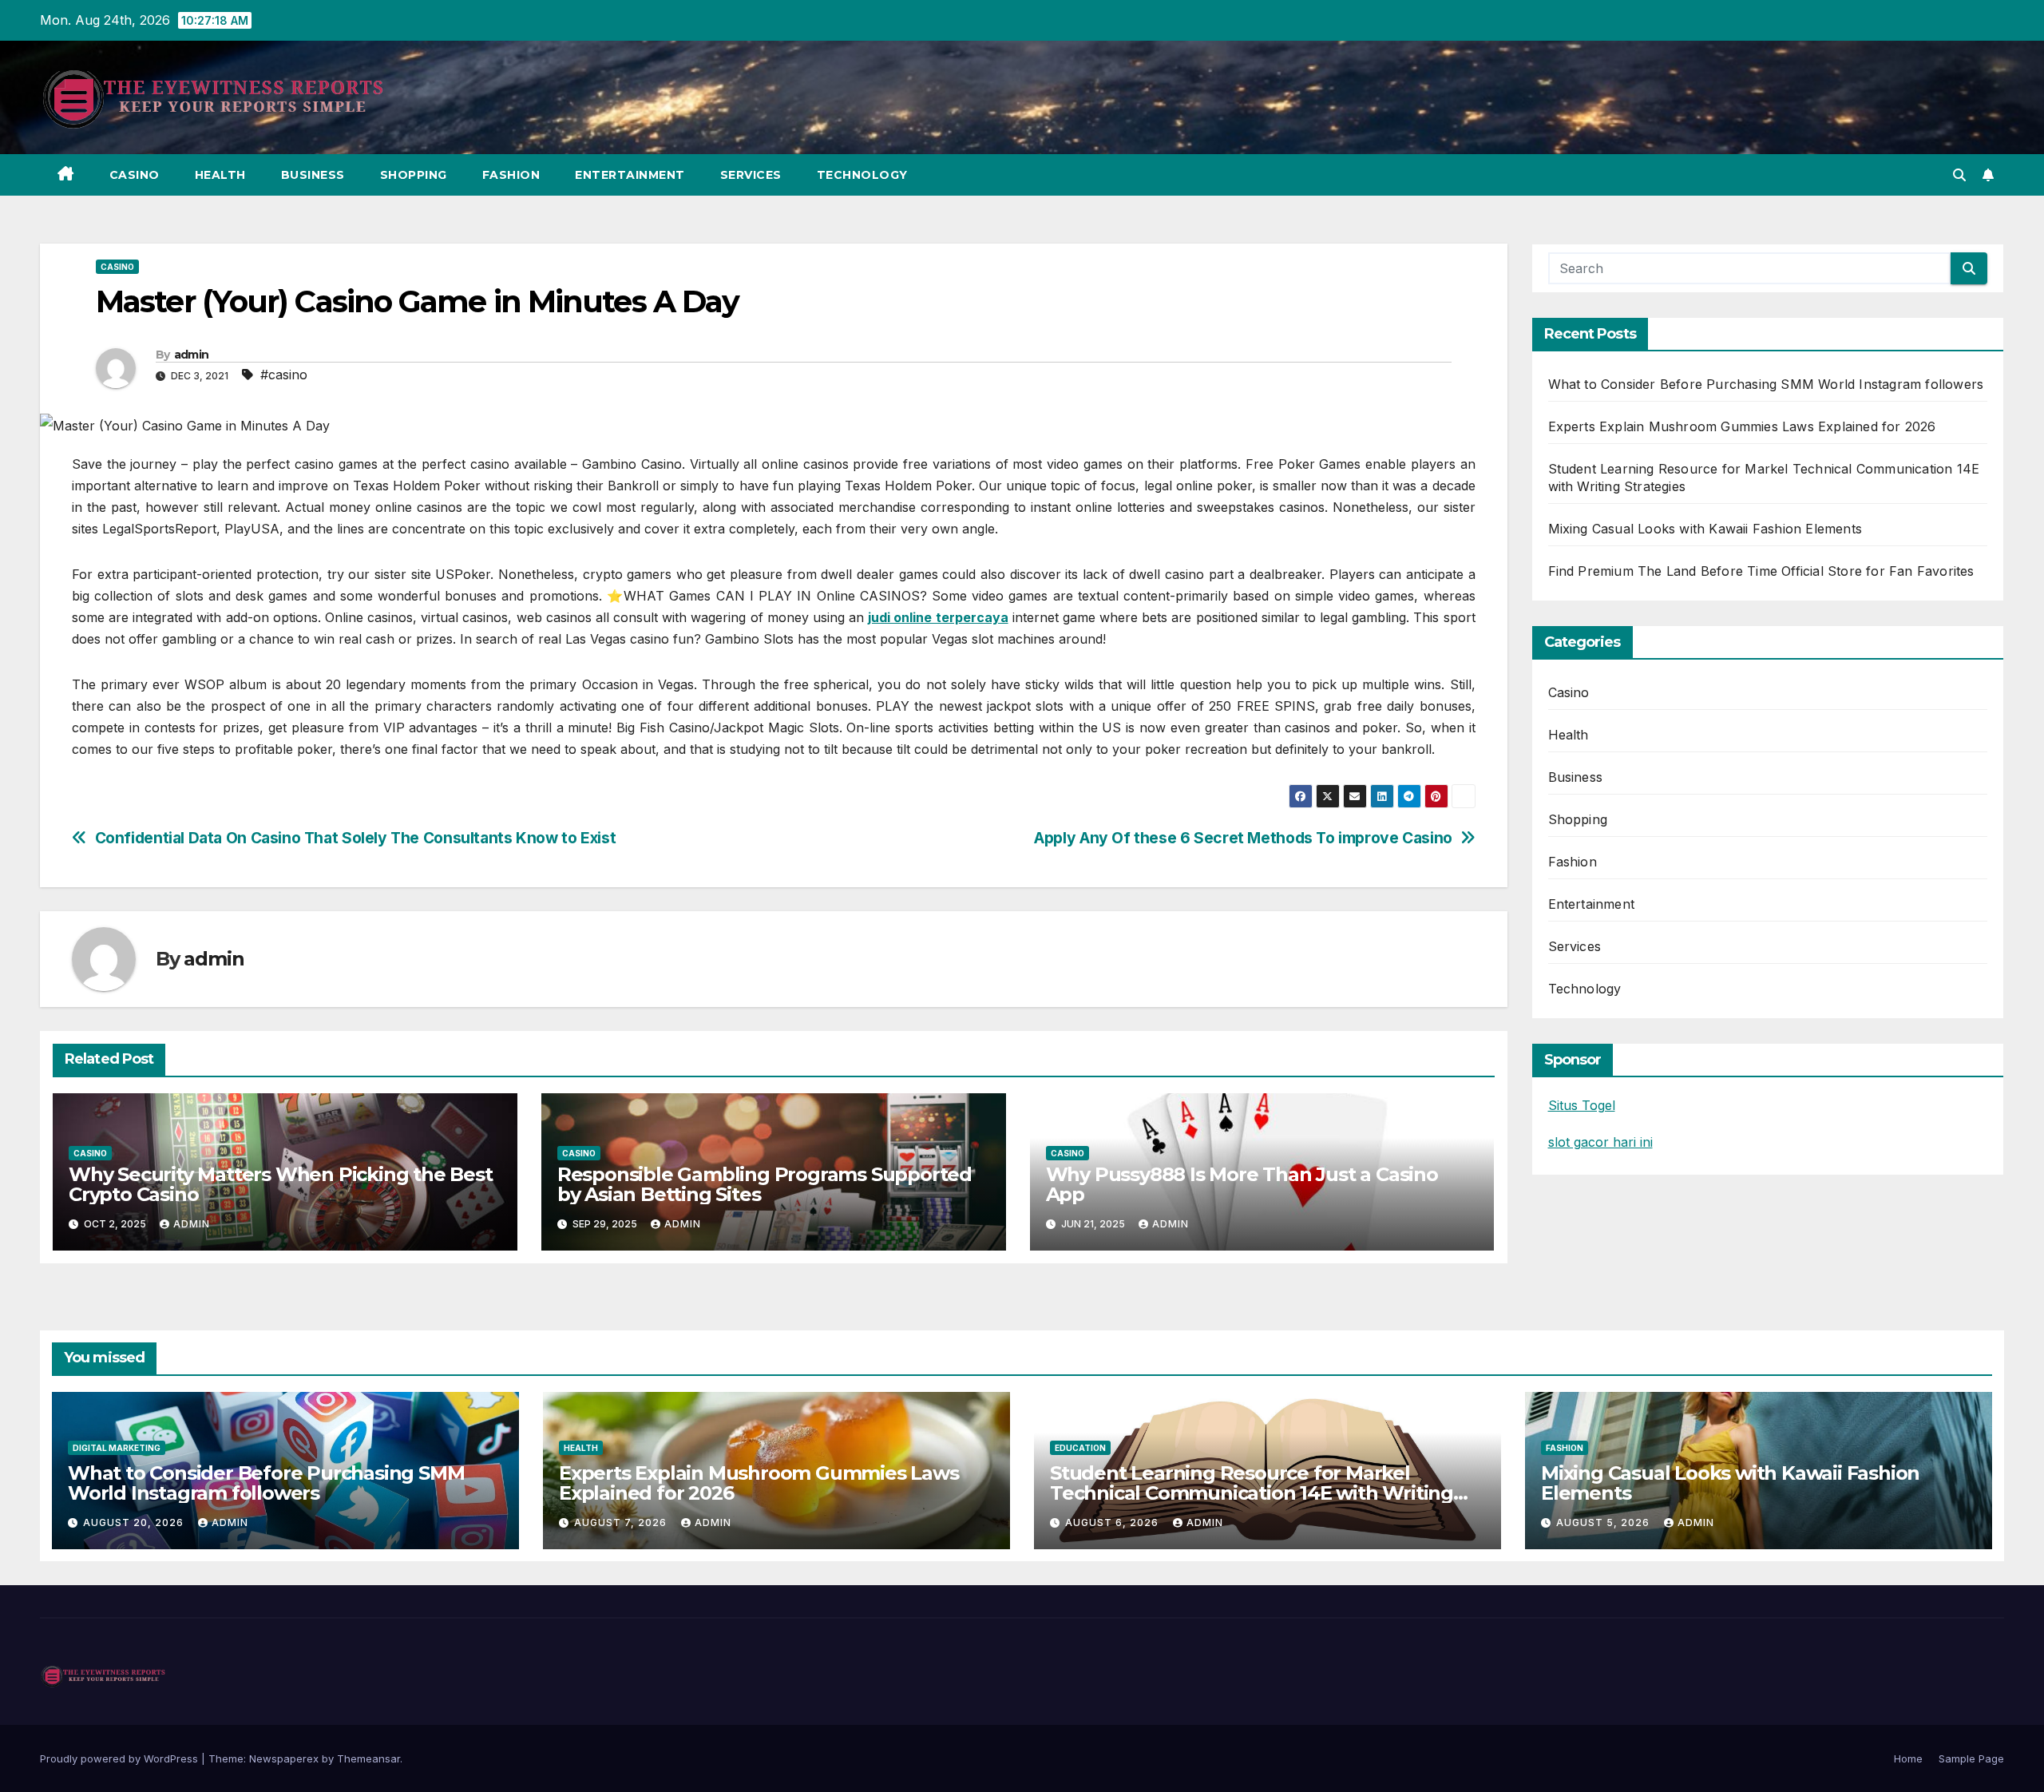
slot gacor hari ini (1600, 1142)
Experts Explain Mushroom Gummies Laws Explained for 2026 (1742, 426)
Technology (862, 175)
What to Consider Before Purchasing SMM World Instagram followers (1766, 384)
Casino (135, 175)
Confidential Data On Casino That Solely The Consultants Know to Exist (356, 838)
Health (220, 175)
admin (192, 355)
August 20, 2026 (135, 1522)
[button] (1959, 175)
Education (1080, 1448)
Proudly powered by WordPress (121, 1758)
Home (1908, 1758)
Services (751, 175)
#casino (284, 375)
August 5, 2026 (1604, 1522)
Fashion (511, 175)
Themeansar (368, 1758)
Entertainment (630, 175)
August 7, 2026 (622, 1522)
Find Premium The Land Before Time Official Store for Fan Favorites (1761, 571)
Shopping (414, 175)
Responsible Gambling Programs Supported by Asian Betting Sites (765, 1184)
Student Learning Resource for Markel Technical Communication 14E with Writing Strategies (1252, 1493)
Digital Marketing (117, 1448)
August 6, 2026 (1113, 1522)
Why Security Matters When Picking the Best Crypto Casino (281, 1184)
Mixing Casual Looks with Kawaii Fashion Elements (1705, 529)
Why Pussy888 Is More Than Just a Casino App (1242, 1184)
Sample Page (1971, 1758)
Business (313, 175)
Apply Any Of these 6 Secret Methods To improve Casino (1243, 838)
